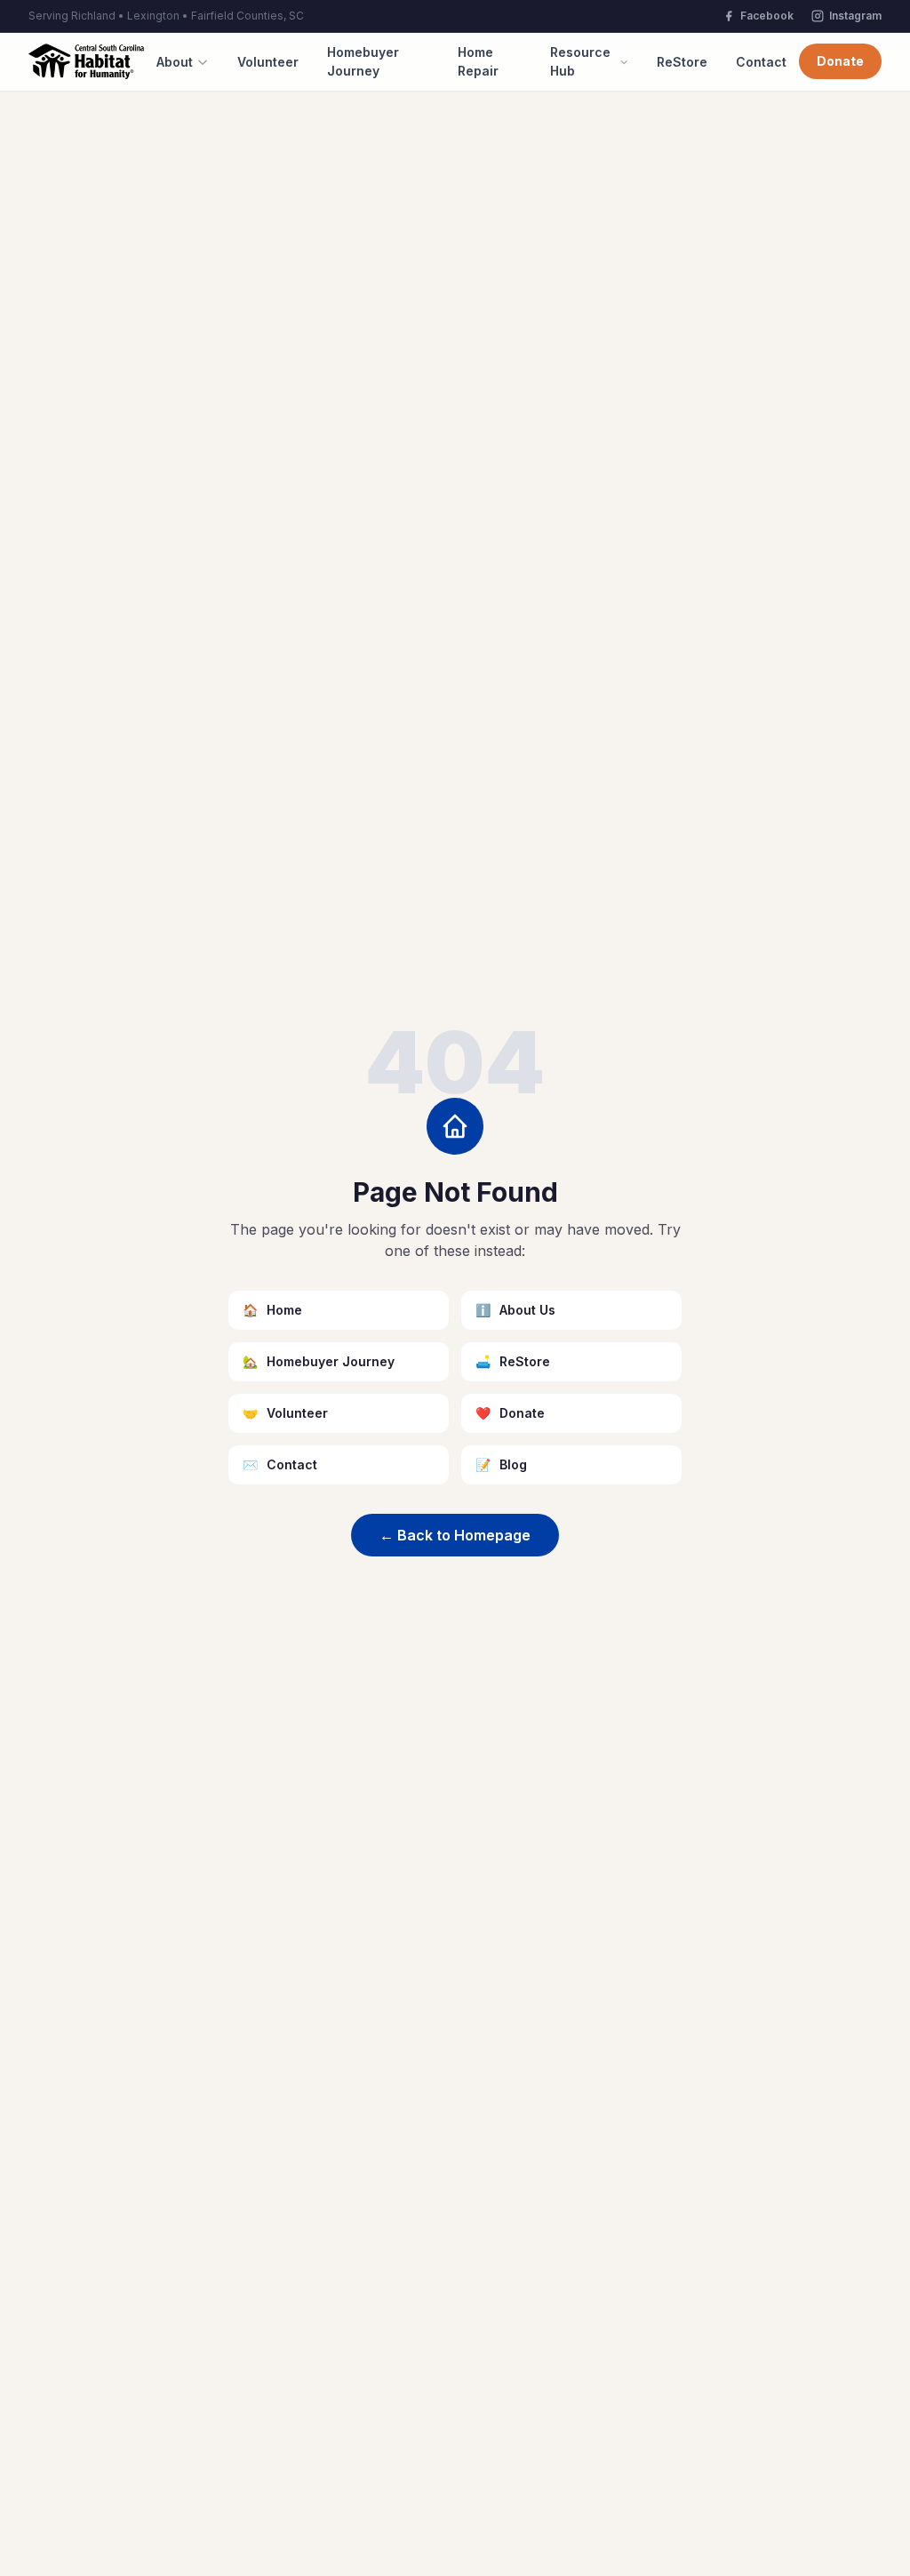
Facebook (767, 16)
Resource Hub (580, 61)
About (175, 62)
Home (272, 1310)
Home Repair (478, 61)
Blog (501, 1464)
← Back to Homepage (455, 1535)
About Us (515, 1310)
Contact (761, 62)
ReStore (682, 62)
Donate (840, 61)
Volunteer (268, 62)
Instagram (855, 16)
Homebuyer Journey (363, 61)
